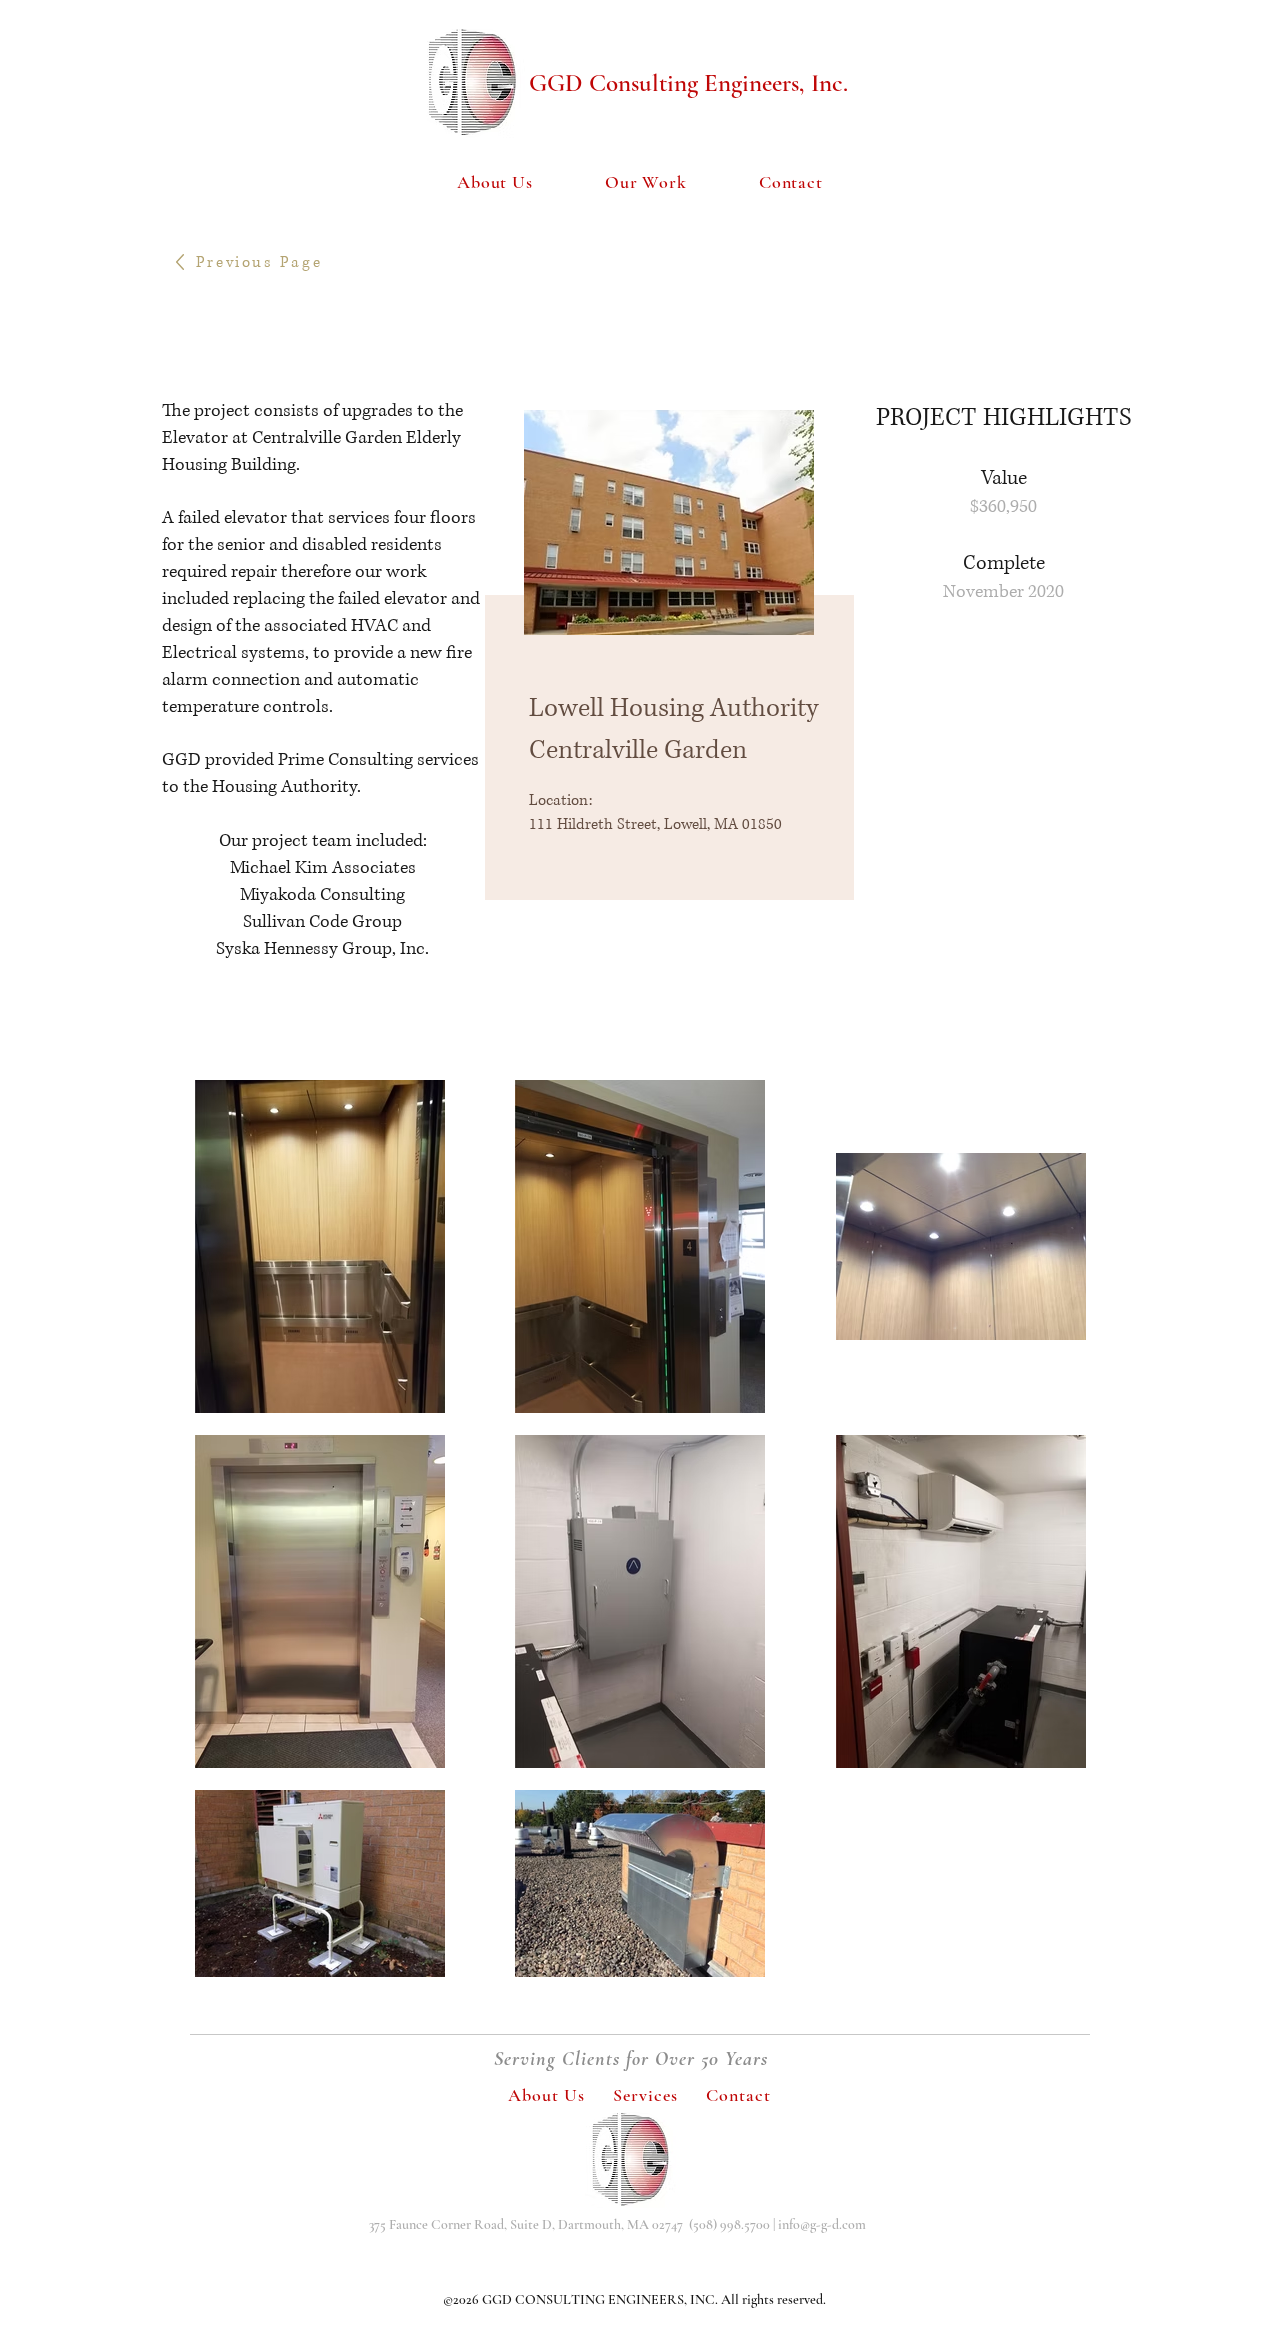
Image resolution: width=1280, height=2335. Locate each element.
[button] (646, 183)
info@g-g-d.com (822, 2224)
